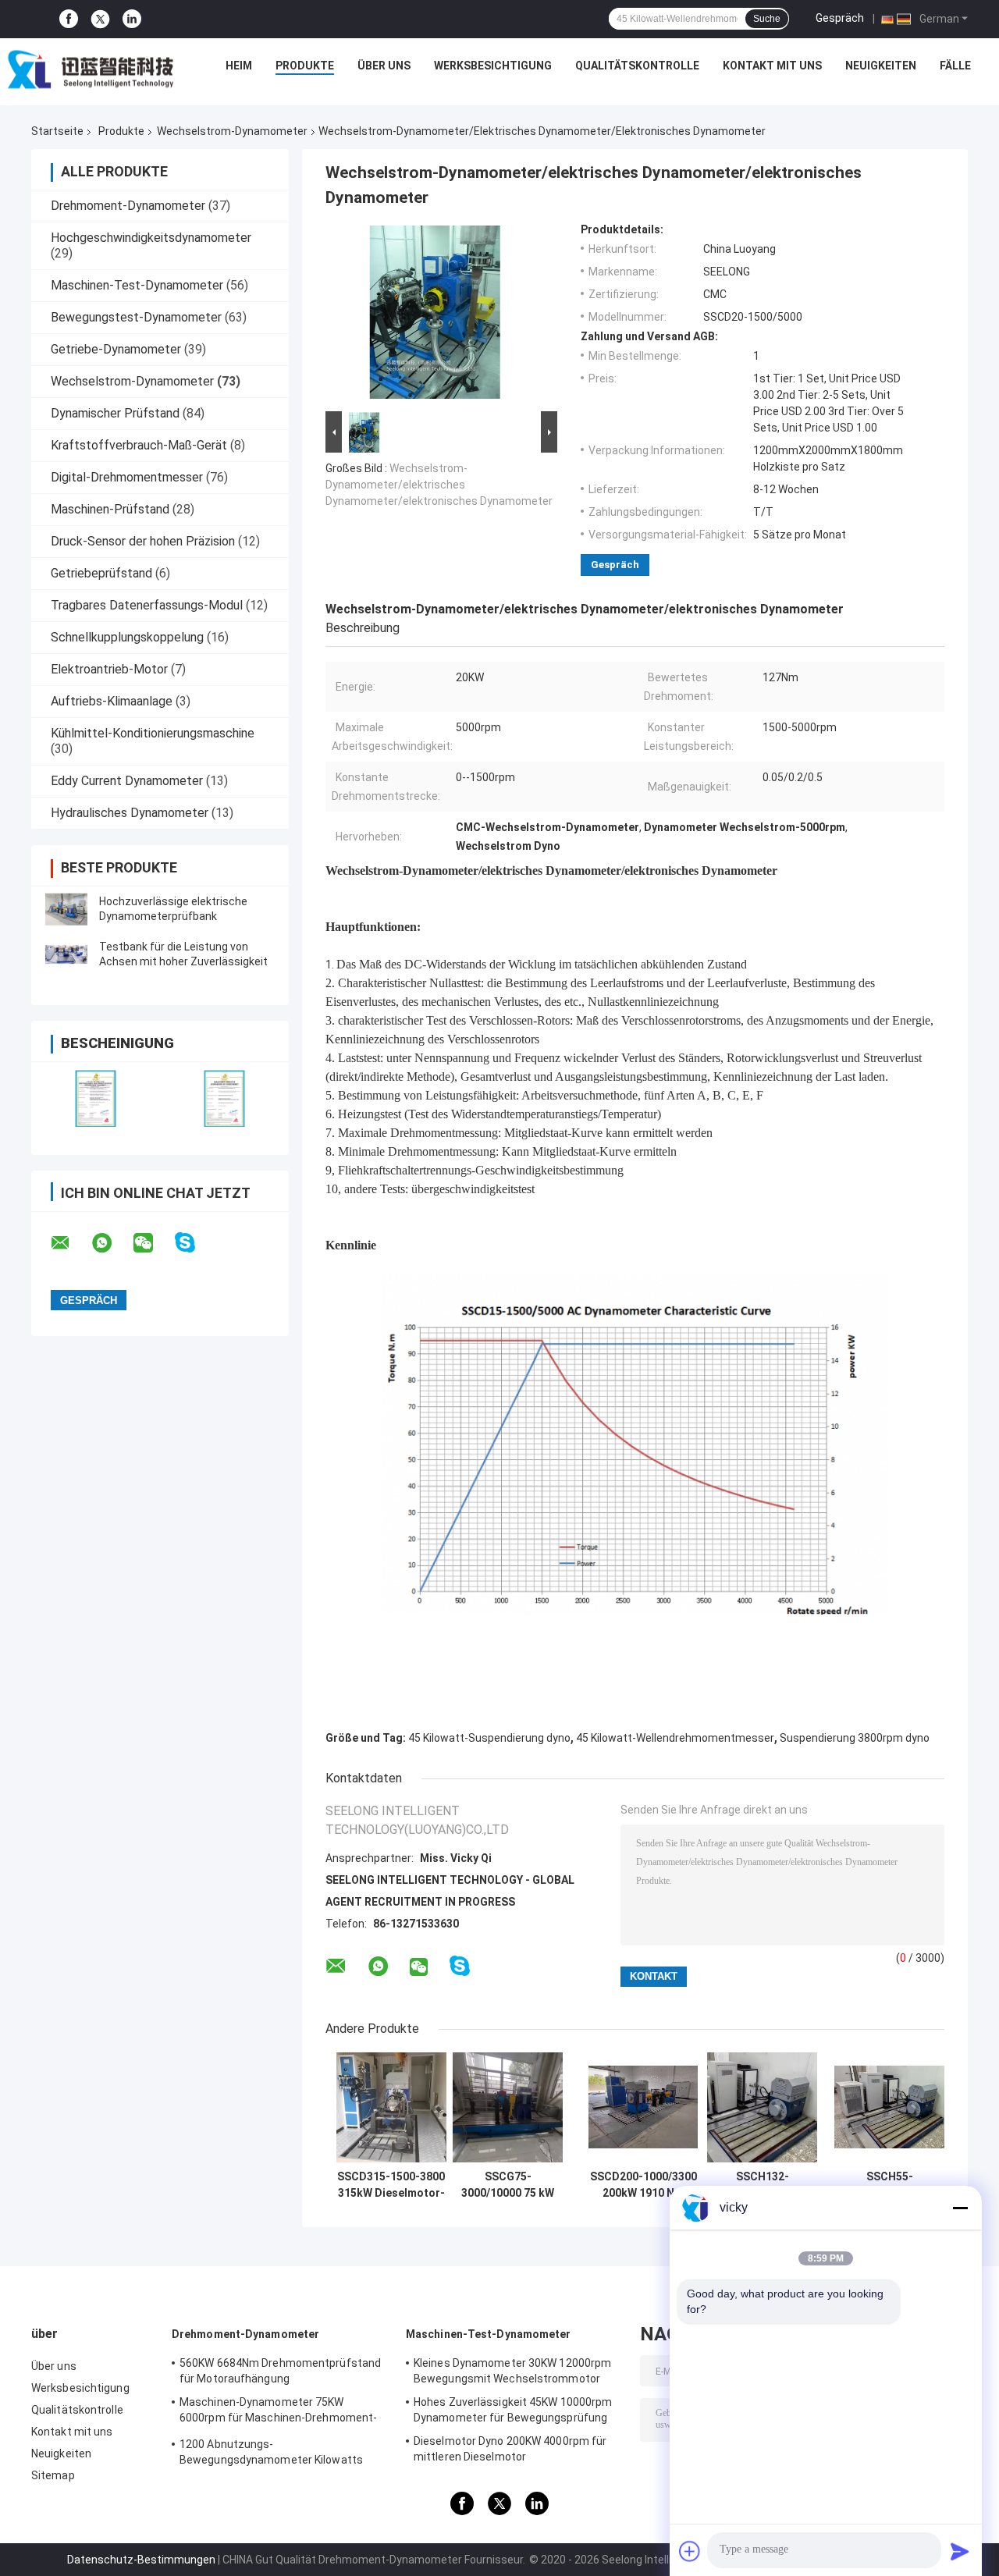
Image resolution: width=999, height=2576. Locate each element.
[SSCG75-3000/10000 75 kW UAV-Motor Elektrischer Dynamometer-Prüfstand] (508, 2107)
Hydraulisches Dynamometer (130, 813)
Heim (239, 66)
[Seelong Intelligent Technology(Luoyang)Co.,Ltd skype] (195, 1243)
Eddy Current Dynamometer (127, 781)
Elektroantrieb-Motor (109, 669)
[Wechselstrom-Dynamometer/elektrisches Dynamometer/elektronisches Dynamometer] (435, 315)
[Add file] (690, 2551)
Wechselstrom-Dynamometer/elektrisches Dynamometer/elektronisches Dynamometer (439, 485)
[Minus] (960, 2208)
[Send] (960, 2551)
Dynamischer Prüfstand (115, 413)
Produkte (305, 66)
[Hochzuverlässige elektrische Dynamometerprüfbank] (66, 909)
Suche (767, 19)
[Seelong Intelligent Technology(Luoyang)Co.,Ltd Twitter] (100, 20)
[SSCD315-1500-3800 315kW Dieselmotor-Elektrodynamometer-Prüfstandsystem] (391, 2107)
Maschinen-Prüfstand (110, 509)
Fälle (955, 66)
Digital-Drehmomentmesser (127, 477)
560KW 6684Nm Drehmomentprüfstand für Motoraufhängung (280, 2371)
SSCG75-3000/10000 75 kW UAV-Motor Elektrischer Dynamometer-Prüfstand (508, 2185)
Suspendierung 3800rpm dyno (855, 1738)
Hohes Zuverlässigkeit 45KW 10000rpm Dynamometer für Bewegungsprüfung (513, 2410)
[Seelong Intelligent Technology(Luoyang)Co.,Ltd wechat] (153, 1243)
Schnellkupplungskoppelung (127, 637)
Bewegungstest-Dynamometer (136, 317)
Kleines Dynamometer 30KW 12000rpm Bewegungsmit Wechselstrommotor (512, 2371)
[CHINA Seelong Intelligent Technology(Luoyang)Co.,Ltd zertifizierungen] (96, 1098)
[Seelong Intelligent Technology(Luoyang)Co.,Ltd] (91, 69)
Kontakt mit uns (772, 66)
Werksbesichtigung (493, 66)
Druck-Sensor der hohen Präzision (143, 541)
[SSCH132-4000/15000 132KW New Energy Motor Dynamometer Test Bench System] (762, 2107)
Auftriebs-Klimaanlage (112, 701)
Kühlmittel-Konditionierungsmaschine (153, 733)
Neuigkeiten (881, 66)
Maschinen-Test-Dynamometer (137, 285)
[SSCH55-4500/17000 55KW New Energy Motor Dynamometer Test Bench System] (889, 2107)
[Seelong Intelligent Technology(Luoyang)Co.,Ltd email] (70, 1243)
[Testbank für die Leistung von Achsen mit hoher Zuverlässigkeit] (66, 954)
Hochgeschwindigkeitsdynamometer (151, 238)
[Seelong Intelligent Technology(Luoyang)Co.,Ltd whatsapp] (112, 1243)
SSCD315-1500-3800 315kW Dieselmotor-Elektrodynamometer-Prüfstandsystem (391, 2185)
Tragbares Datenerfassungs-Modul (147, 605)
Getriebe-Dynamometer (116, 349)
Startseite (57, 131)
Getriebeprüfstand (101, 573)
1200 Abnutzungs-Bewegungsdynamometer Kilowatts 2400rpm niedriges (271, 2454)
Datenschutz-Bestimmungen (141, 2560)
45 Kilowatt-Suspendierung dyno (489, 1738)
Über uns (384, 66)
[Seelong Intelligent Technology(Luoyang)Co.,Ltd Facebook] (69, 19)
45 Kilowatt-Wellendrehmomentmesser (675, 1738)
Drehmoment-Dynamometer (128, 206)
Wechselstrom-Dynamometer (232, 131)
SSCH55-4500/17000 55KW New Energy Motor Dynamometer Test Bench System (889, 2185)
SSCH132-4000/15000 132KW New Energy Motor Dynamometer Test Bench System (763, 2185)
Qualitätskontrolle (637, 66)
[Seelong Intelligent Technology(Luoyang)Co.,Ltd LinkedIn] (132, 19)
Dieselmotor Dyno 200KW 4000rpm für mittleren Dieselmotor (510, 2449)
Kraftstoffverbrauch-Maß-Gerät (139, 445)
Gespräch (840, 18)
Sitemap (53, 2475)
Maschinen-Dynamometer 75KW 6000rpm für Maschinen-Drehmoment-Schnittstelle (278, 2412)
